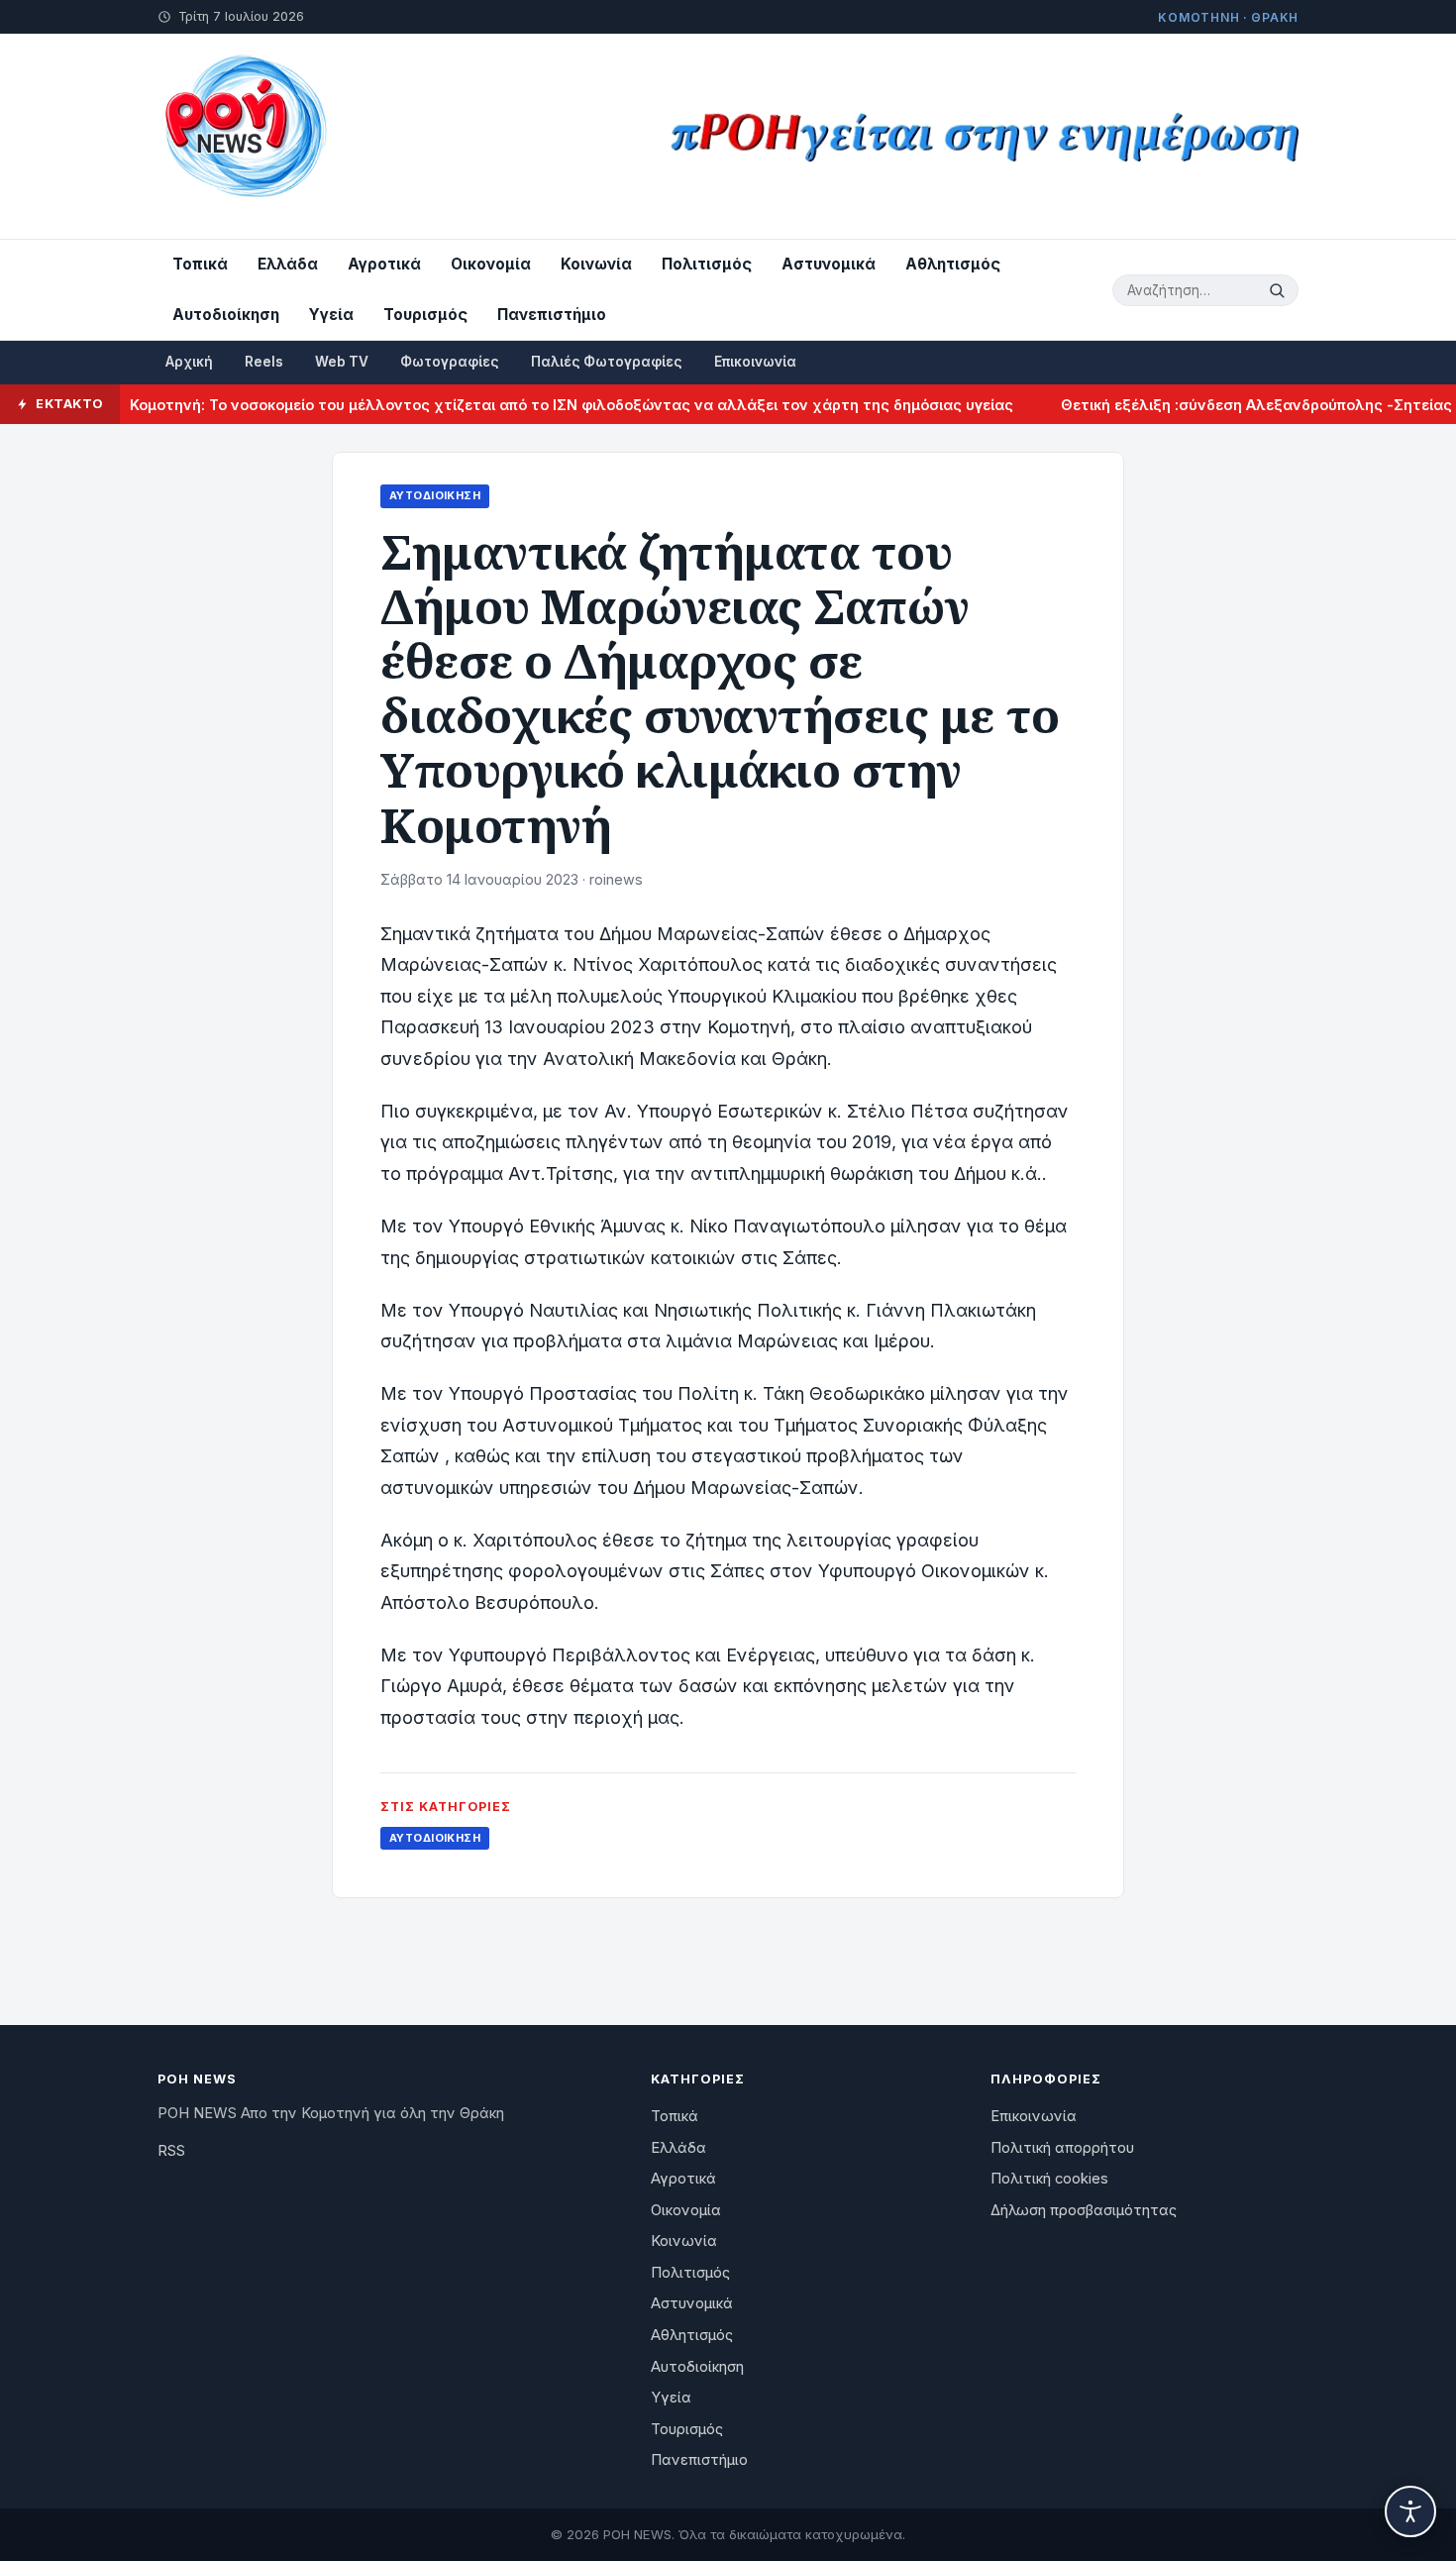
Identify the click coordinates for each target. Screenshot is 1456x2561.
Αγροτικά (384, 264)
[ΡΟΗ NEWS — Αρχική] (244, 136)
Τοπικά (200, 264)
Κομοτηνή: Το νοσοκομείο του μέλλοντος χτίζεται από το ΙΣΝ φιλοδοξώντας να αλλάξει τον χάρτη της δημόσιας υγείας (530, 405)
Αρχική (189, 362)
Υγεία (331, 315)
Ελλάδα (288, 264)
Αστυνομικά (829, 264)
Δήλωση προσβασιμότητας (1084, 2210)
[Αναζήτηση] (1280, 290)
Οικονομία (491, 264)
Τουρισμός (425, 315)
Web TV (342, 362)
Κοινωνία (596, 264)
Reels (264, 362)
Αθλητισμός (953, 264)
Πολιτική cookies (1049, 2179)
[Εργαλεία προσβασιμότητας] (1410, 2511)
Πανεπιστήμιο (552, 315)
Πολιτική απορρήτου (1062, 2148)
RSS (171, 2151)
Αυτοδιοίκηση (226, 315)
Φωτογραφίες (450, 362)
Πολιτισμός (707, 264)
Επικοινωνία (755, 362)
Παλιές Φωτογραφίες (607, 362)
